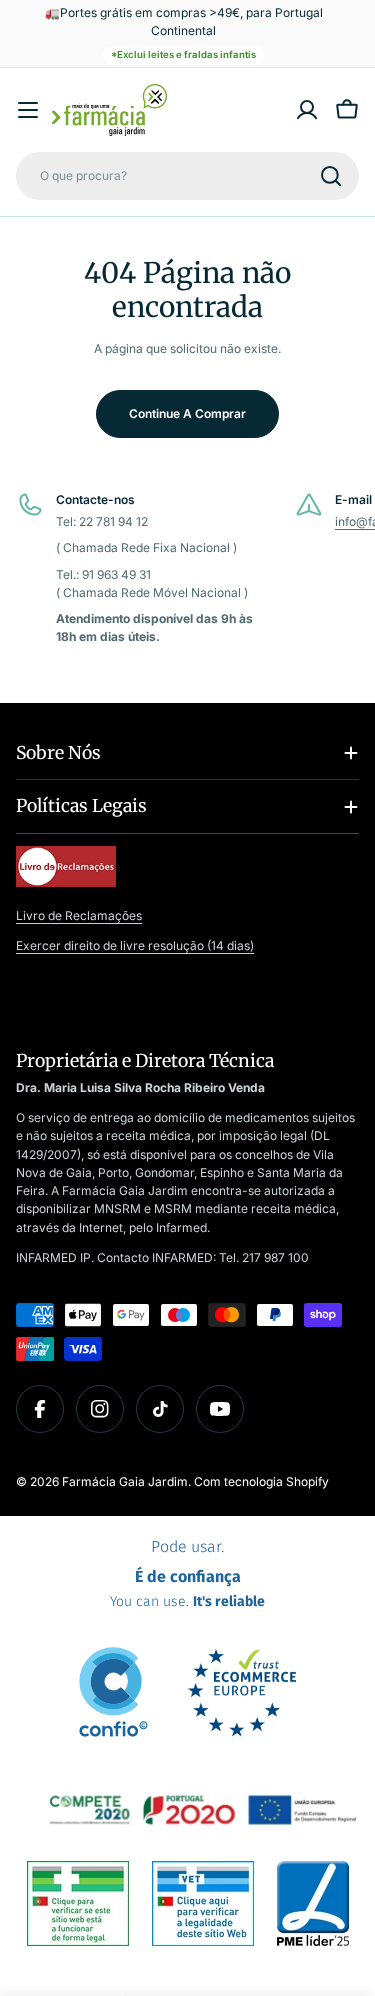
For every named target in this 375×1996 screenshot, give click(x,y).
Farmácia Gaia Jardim (125, 1481)
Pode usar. (187, 1574)
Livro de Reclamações (79, 915)
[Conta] (307, 110)
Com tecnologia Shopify (261, 1481)
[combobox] (187, 176)
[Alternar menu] (28, 110)
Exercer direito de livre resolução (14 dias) (135, 945)
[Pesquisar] (331, 176)
